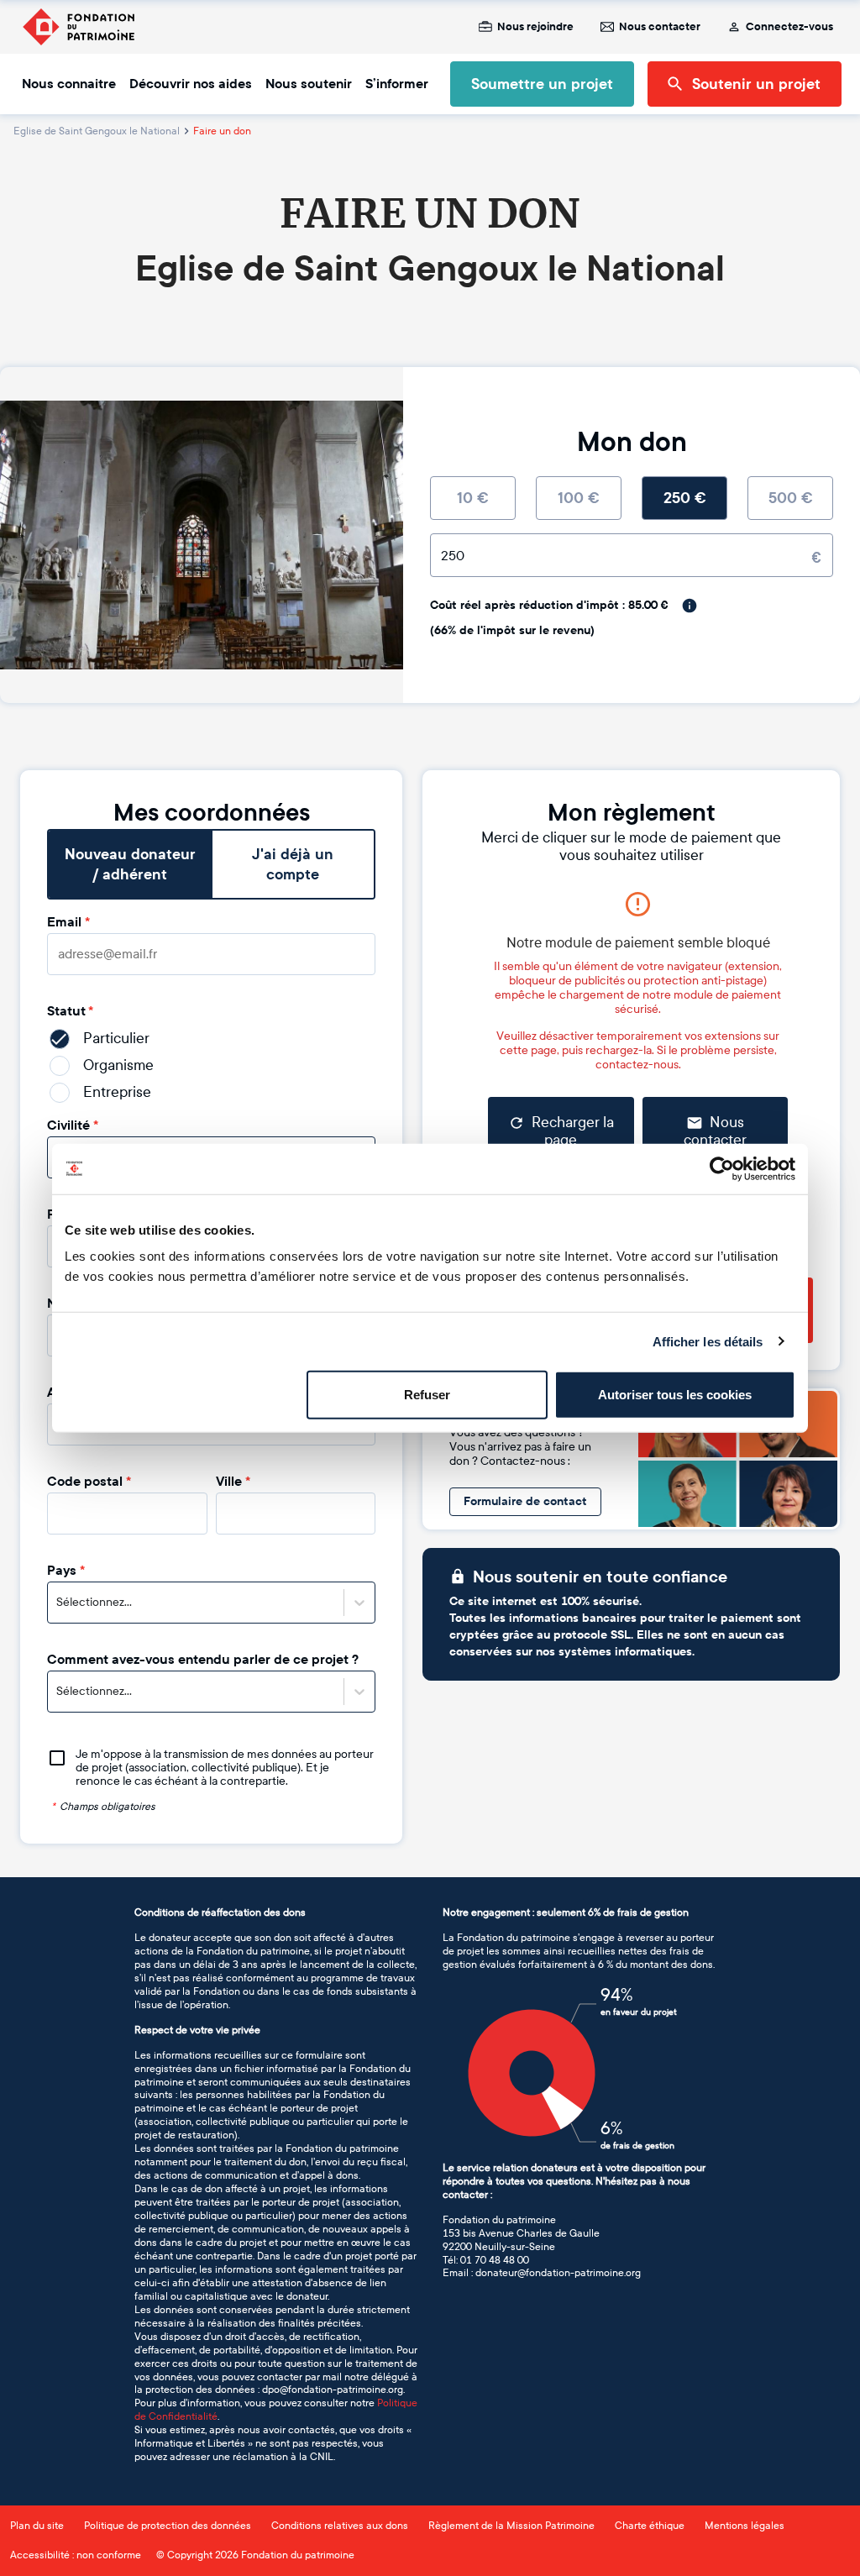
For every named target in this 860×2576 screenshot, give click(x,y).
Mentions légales (745, 2526)
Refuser (427, 1395)
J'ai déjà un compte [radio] (293, 864)
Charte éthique (650, 2526)
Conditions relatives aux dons (340, 2526)
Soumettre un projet (542, 84)
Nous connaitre (69, 84)
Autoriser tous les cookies (675, 1395)
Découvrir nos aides (191, 84)
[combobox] (58, 1603)
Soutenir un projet (756, 84)
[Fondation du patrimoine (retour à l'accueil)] (78, 27)
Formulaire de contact (525, 1501)
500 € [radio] (791, 498)
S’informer (397, 84)
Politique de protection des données (168, 2526)
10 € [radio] (473, 498)
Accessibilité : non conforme (76, 2555)
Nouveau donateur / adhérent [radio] (130, 864)
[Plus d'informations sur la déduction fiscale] (690, 606)
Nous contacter (660, 27)
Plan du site (37, 2526)
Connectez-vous (789, 27)
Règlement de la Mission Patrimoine (511, 2526)
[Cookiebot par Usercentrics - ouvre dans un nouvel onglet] (722, 1168)
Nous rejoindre (535, 27)
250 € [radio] (685, 498)
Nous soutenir (309, 84)
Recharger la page (573, 1132)
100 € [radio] (579, 498)
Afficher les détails (708, 1341)
